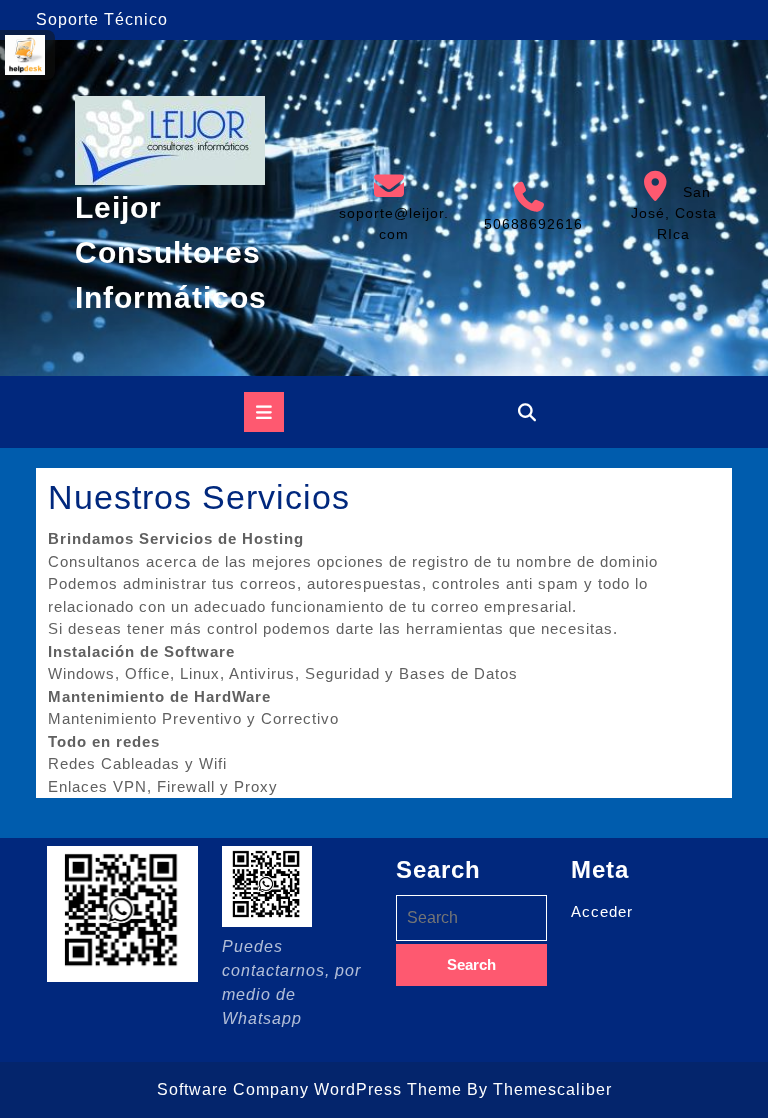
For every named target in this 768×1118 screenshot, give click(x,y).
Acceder (602, 911)
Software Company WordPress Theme (309, 1089)
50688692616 (529, 207)
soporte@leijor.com (392, 206)
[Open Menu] (264, 412)
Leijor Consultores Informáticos (171, 252)
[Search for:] (471, 918)
